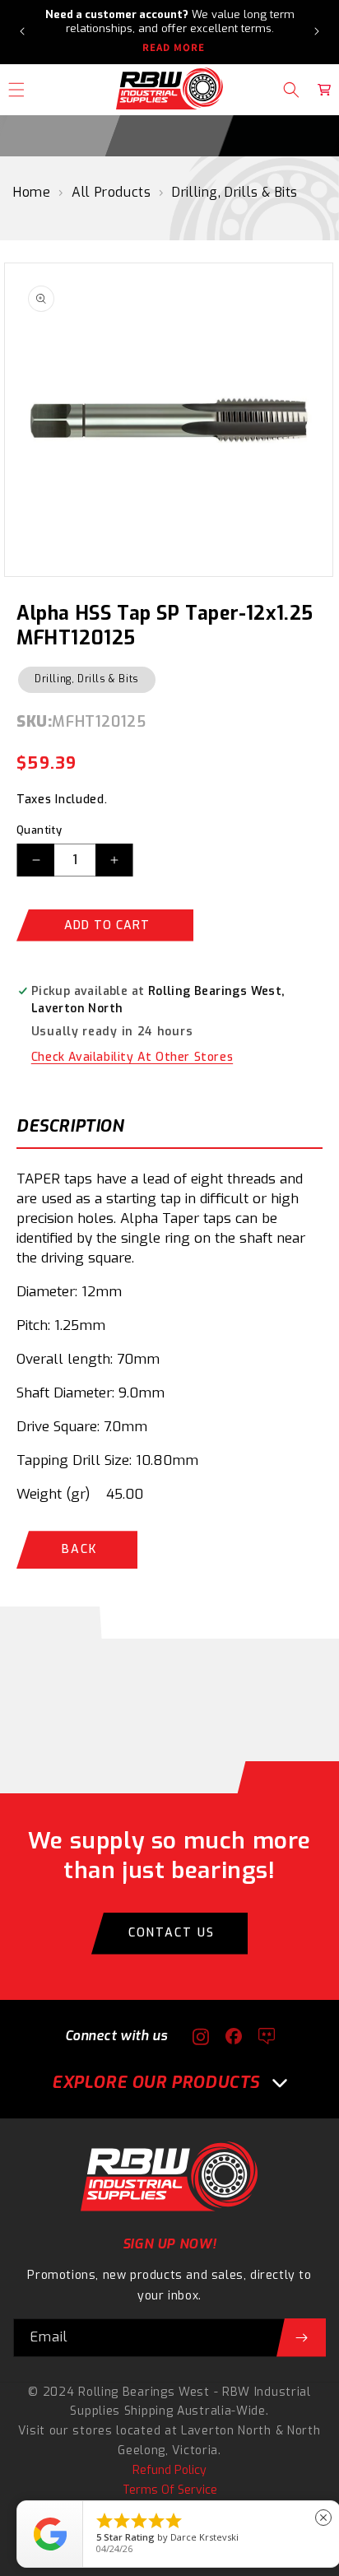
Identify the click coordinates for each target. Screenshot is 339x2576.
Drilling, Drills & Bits (235, 192)
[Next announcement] (317, 31)
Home (32, 192)
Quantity (39, 830)
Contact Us (172, 1933)
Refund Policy (169, 2470)
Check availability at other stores (132, 1057)
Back (79, 1549)
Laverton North (226, 2431)
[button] (291, 90)
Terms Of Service (170, 2490)
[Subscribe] (301, 2338)
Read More (174, 48)
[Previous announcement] (22, 31)
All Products (111, 192)
